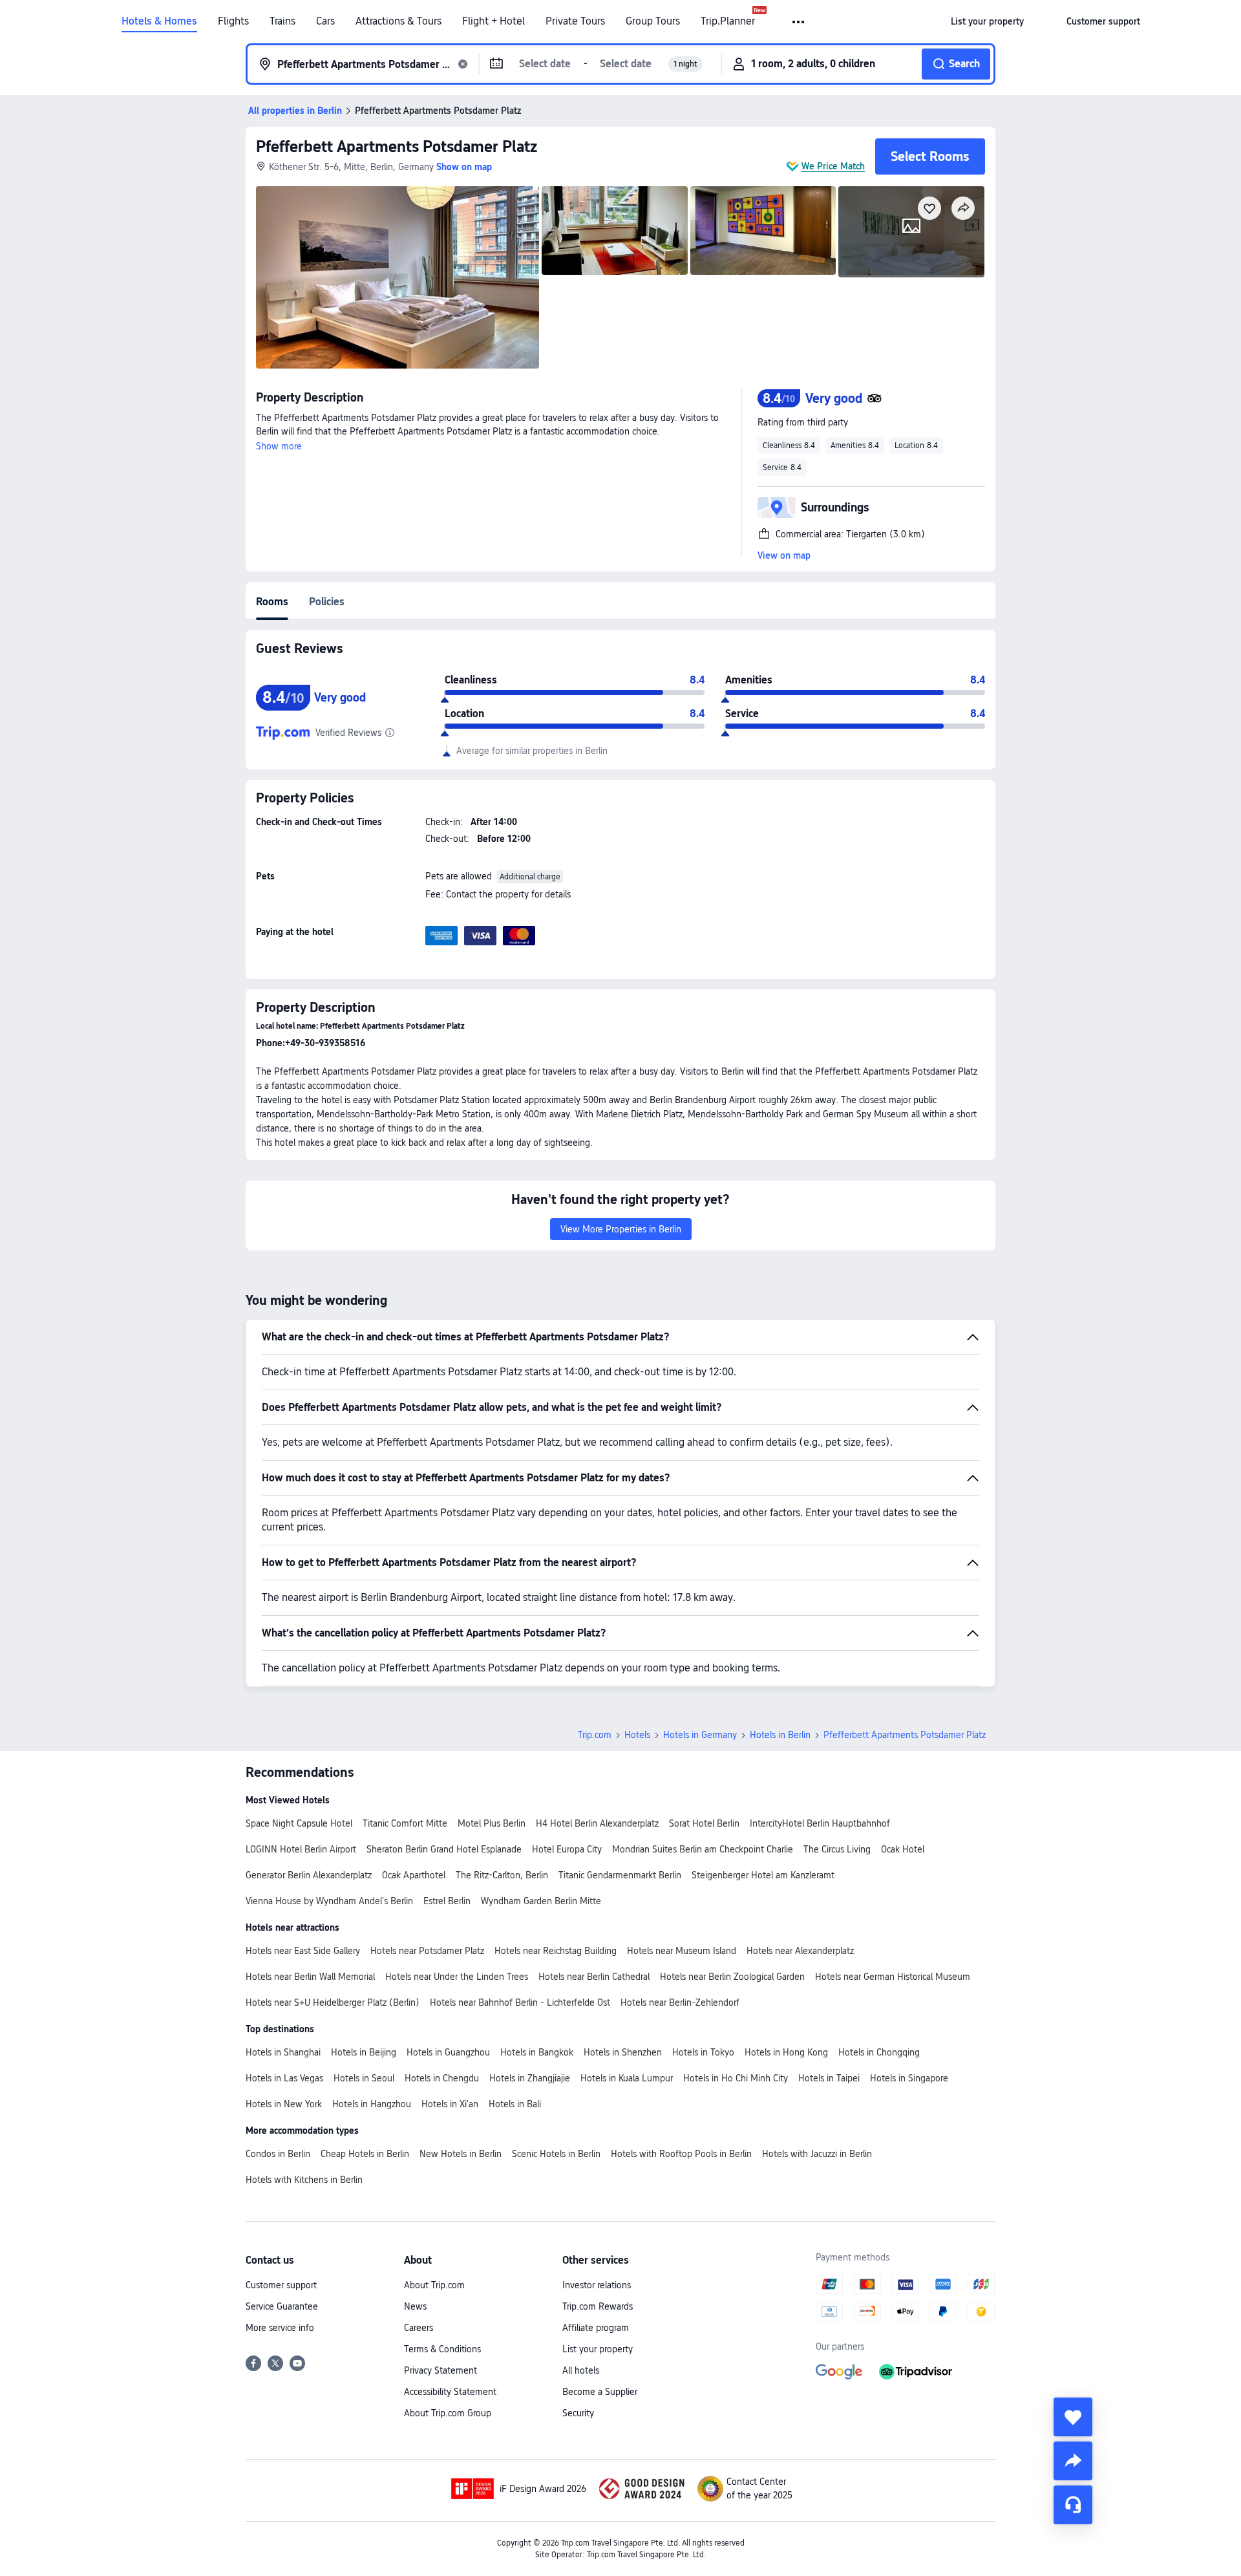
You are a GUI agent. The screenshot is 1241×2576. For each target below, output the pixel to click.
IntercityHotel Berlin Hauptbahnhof (820, 1823)
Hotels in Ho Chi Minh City (736, 2078)
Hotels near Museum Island (682, 1951)
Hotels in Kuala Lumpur (627, 2078)
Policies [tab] (327, 602)
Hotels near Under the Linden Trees (457, 1977)
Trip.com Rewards (598, 2306)
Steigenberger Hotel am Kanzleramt (763, 1875)
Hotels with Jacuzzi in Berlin (817, 2154)
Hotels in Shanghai (283, 2052)
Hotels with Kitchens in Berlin (304, 2180)
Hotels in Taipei (829, 2078)
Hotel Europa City (567, 1849)
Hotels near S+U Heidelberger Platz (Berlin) (333, 2002)
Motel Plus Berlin (492, 1823)
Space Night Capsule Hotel (299, 1823)
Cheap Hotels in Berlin (365, 2154)
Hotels (637, 1735)
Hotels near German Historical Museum (893, 1977)
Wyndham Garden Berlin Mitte (541, 1901)
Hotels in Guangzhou (448, 2052)
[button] (799, 22)
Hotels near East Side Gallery (303, 1951)
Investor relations (597, 2285)
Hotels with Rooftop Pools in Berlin (681, 2154)
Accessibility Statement (450, 2392)
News (415, 2306)
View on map (784, 555)
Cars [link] (325, 21)
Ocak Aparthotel (414, 1875)
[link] (987, 21)
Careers (419, 2328)
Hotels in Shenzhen (623, 2052)
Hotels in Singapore (909, 2078)
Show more (279, 446)
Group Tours (653, 21)
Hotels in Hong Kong (786, 2052)
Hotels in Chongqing (879, 2052)
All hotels (581, 2370)
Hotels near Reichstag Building (556, 1951)
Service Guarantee (282, 2306)
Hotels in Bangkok (537, 2052)
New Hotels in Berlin (461, 2154)
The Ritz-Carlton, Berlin (502, 1875)
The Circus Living (837, 1849)
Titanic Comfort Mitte (405, 1823)
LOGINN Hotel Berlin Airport (301, 1849)
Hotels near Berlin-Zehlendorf (680, 2002)
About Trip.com (434, 2285)
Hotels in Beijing (364, 2052)
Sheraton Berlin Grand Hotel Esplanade (444, 1849)
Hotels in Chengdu (442, 2078)
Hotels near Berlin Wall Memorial (310, 1977)
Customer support (281, 2285)
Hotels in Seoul (364, 2078)
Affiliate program (596, 2328)
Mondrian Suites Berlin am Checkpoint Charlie (703, 1849)
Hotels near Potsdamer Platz (427, 1951)
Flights (233, 21)
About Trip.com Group (448, 2413)
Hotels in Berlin (780, 1735)
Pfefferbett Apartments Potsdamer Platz (397, 146)
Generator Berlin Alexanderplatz (309, 1875)
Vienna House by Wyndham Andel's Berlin (329, 1901)
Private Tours (575, 21)
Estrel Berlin (447, 1901)
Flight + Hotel (493, 21)
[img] (398, 277)
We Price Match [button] (833, 166)
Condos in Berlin (278, 2154)
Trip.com (595, 1735)
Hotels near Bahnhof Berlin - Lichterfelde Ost (520, 2002)
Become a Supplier (600, 2392)
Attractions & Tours (398, 21)
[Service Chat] (1073, 2505)
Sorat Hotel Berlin (704, 1823)
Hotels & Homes (159, 21)
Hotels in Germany (700, 1735)
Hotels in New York (284, 2104)
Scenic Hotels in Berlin (556, 2154)
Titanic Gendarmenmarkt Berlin (620, 1875)
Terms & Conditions (442, 2349)
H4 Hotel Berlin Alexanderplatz (597, 1823)
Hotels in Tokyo (703, 2052)
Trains (282, 21)
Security (578, 2413)
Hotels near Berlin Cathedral (594, 1977)
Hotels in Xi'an (450, 2104)
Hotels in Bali (515, 2104)
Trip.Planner (728, 21)
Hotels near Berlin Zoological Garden (732, 1977)
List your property (598, 2349)
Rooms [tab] (272, 602)
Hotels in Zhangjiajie (530, 2078)
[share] (1073, 2461)
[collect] (1073, 2417)
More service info (280, 2328)
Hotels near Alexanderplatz (800, 1951)
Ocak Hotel (903, 1849)
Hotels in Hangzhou (372, 2104)
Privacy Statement (440, 2370)
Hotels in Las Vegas (284, 2078)
